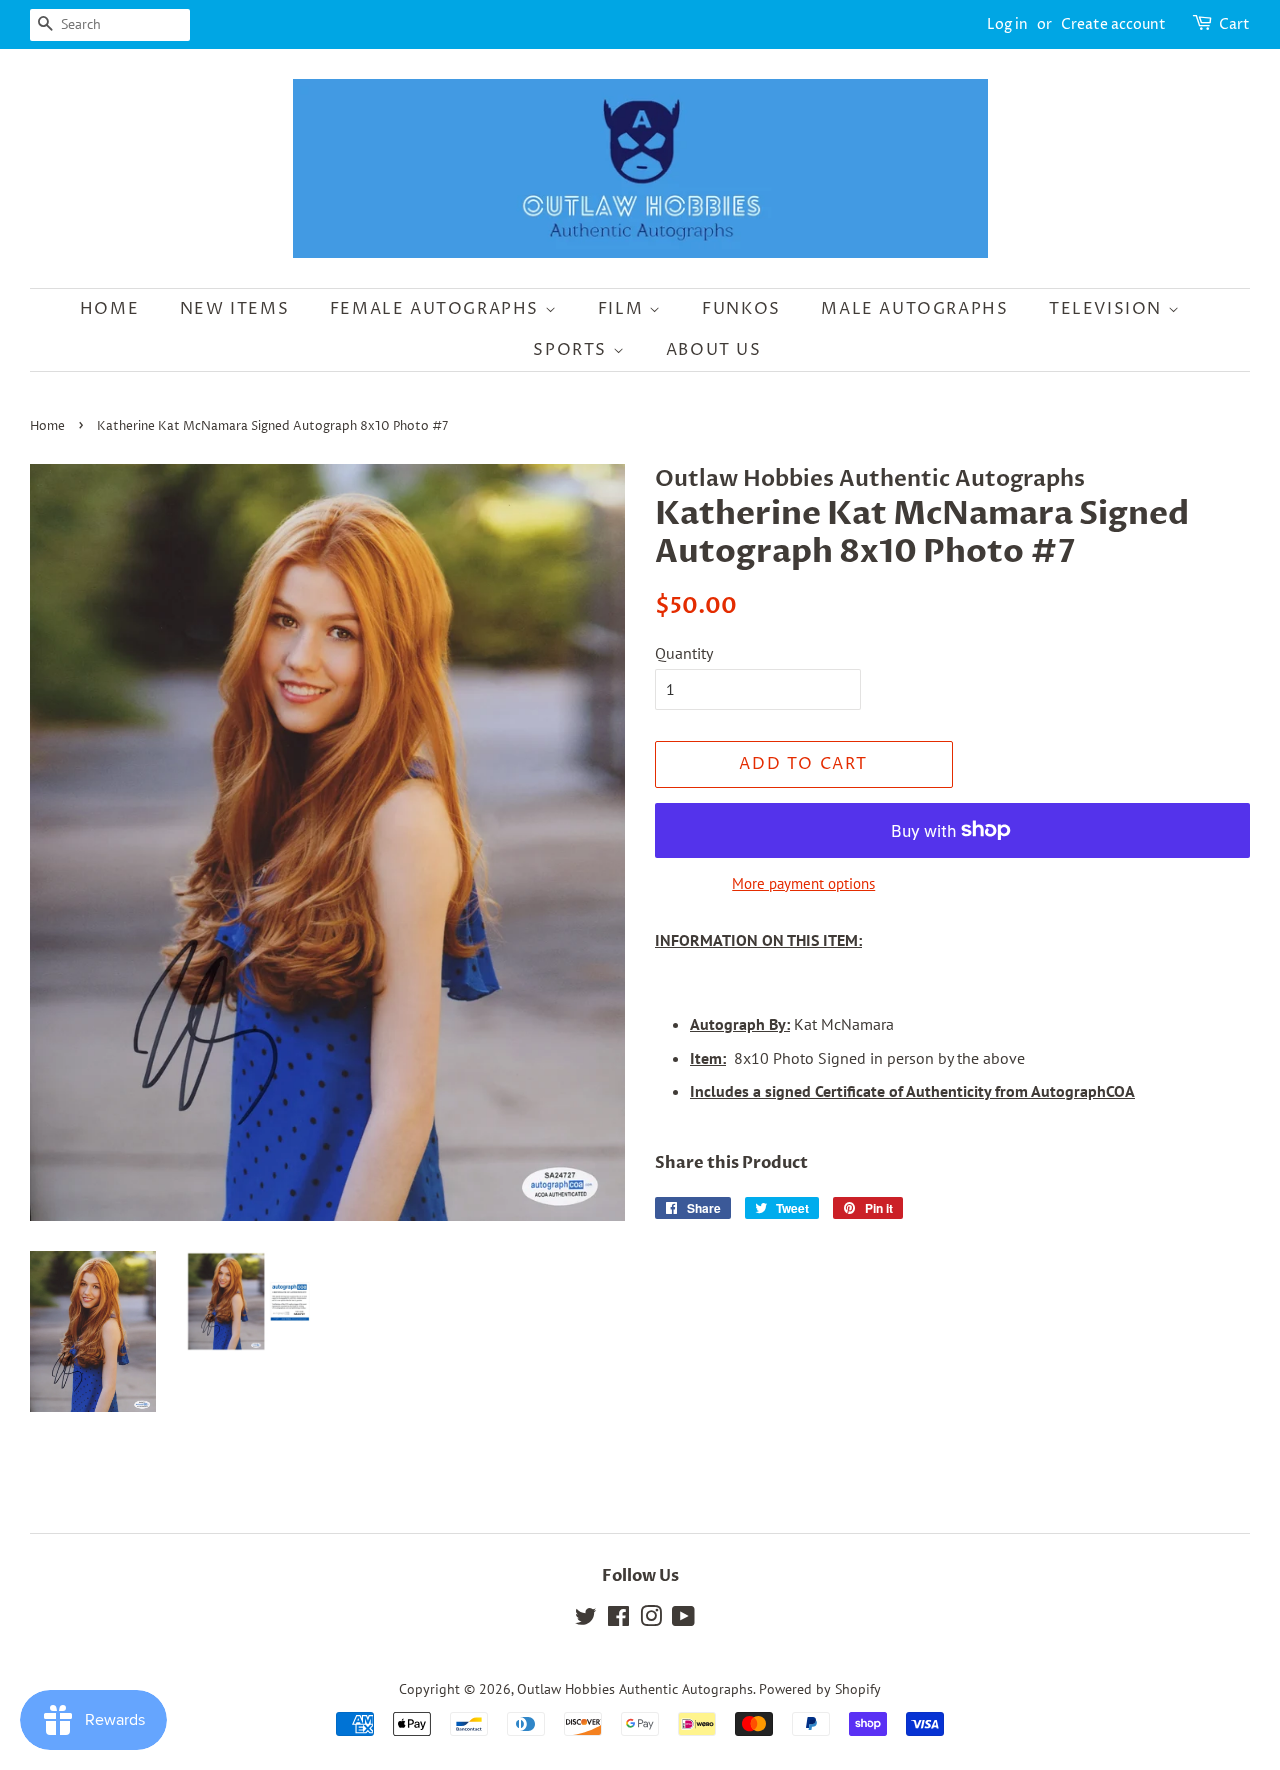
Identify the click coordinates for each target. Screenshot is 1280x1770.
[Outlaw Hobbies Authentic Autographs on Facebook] (618, 1620)
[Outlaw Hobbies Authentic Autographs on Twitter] (586, 1620)
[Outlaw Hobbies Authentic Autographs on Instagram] (651, 1620)
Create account (1113, 24)
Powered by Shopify (820, 1689)
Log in (1007, 24)
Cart (1234, 24)
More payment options (803, 883)
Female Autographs (437, 309)
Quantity (684, 653)
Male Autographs (914, 309)
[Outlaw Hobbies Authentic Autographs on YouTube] (683, 1620)
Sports (572, 350)
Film (623, 309)
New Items (234, 309)
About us (714, 350)
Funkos (741, 309)
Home (109, 309)
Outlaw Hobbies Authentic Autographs (635, 1689)
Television (1108, 309)
